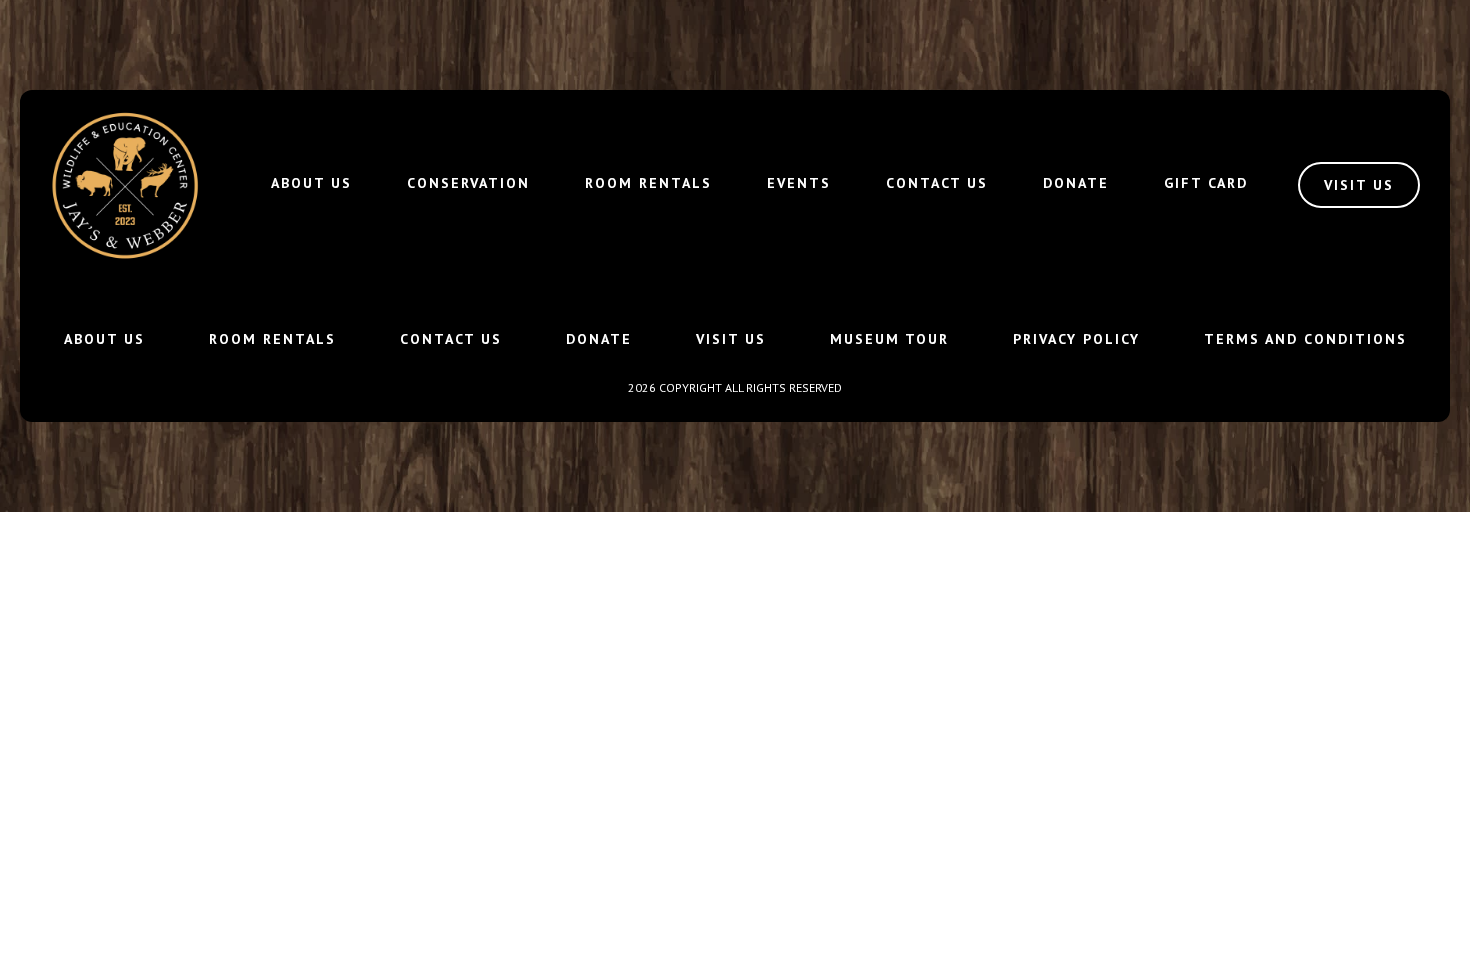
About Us (311, 183)
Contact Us (937, 183)
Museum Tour (889, 339)
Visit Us (731, 339)
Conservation (468, 183)
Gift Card (1206, 183)
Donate (1076, 183)
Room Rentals (648, 183)
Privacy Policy (1076, 339)
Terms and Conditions (1305, 339)
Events (799, 183)
